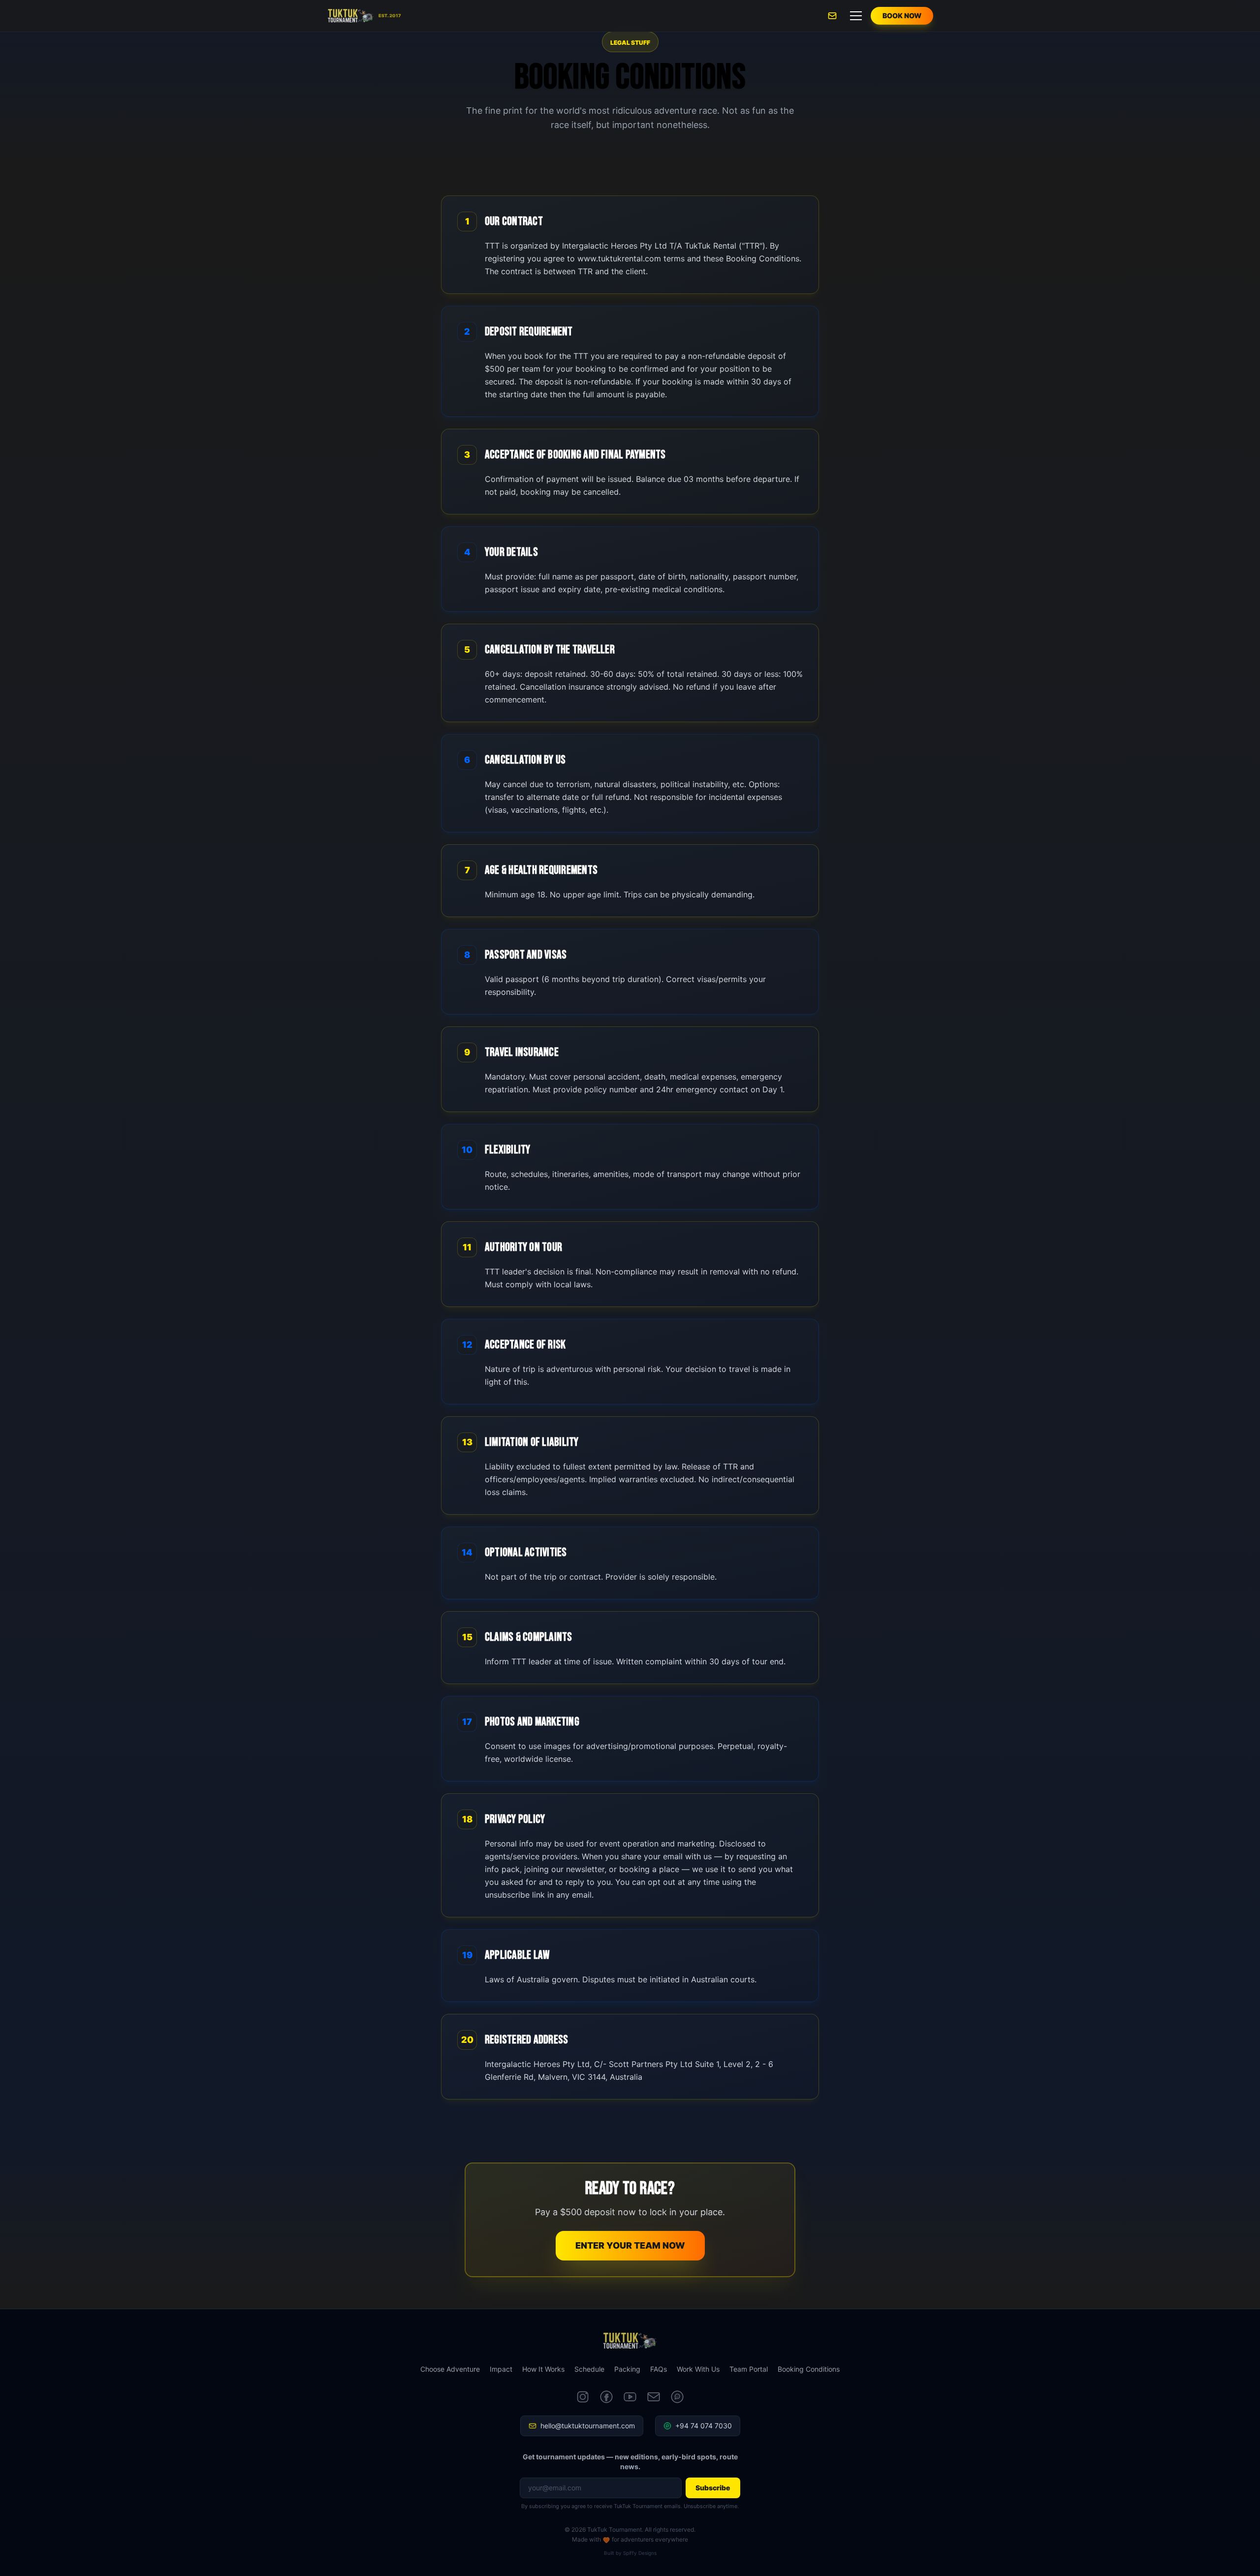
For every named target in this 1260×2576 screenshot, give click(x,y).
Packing (627, 2369)
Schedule (589, 2369)
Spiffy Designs (640, 2553)
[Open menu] (856, 16)
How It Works (543, 2369)
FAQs (659, 2369)
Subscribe (713, 2488)
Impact (501, 2369)
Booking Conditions (809, 2369)
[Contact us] (832, 16)
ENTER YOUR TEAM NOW (630, 2245)
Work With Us (698, 2369)
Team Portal (749, 2369)
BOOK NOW (902, 16)
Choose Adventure (450, 2369)
